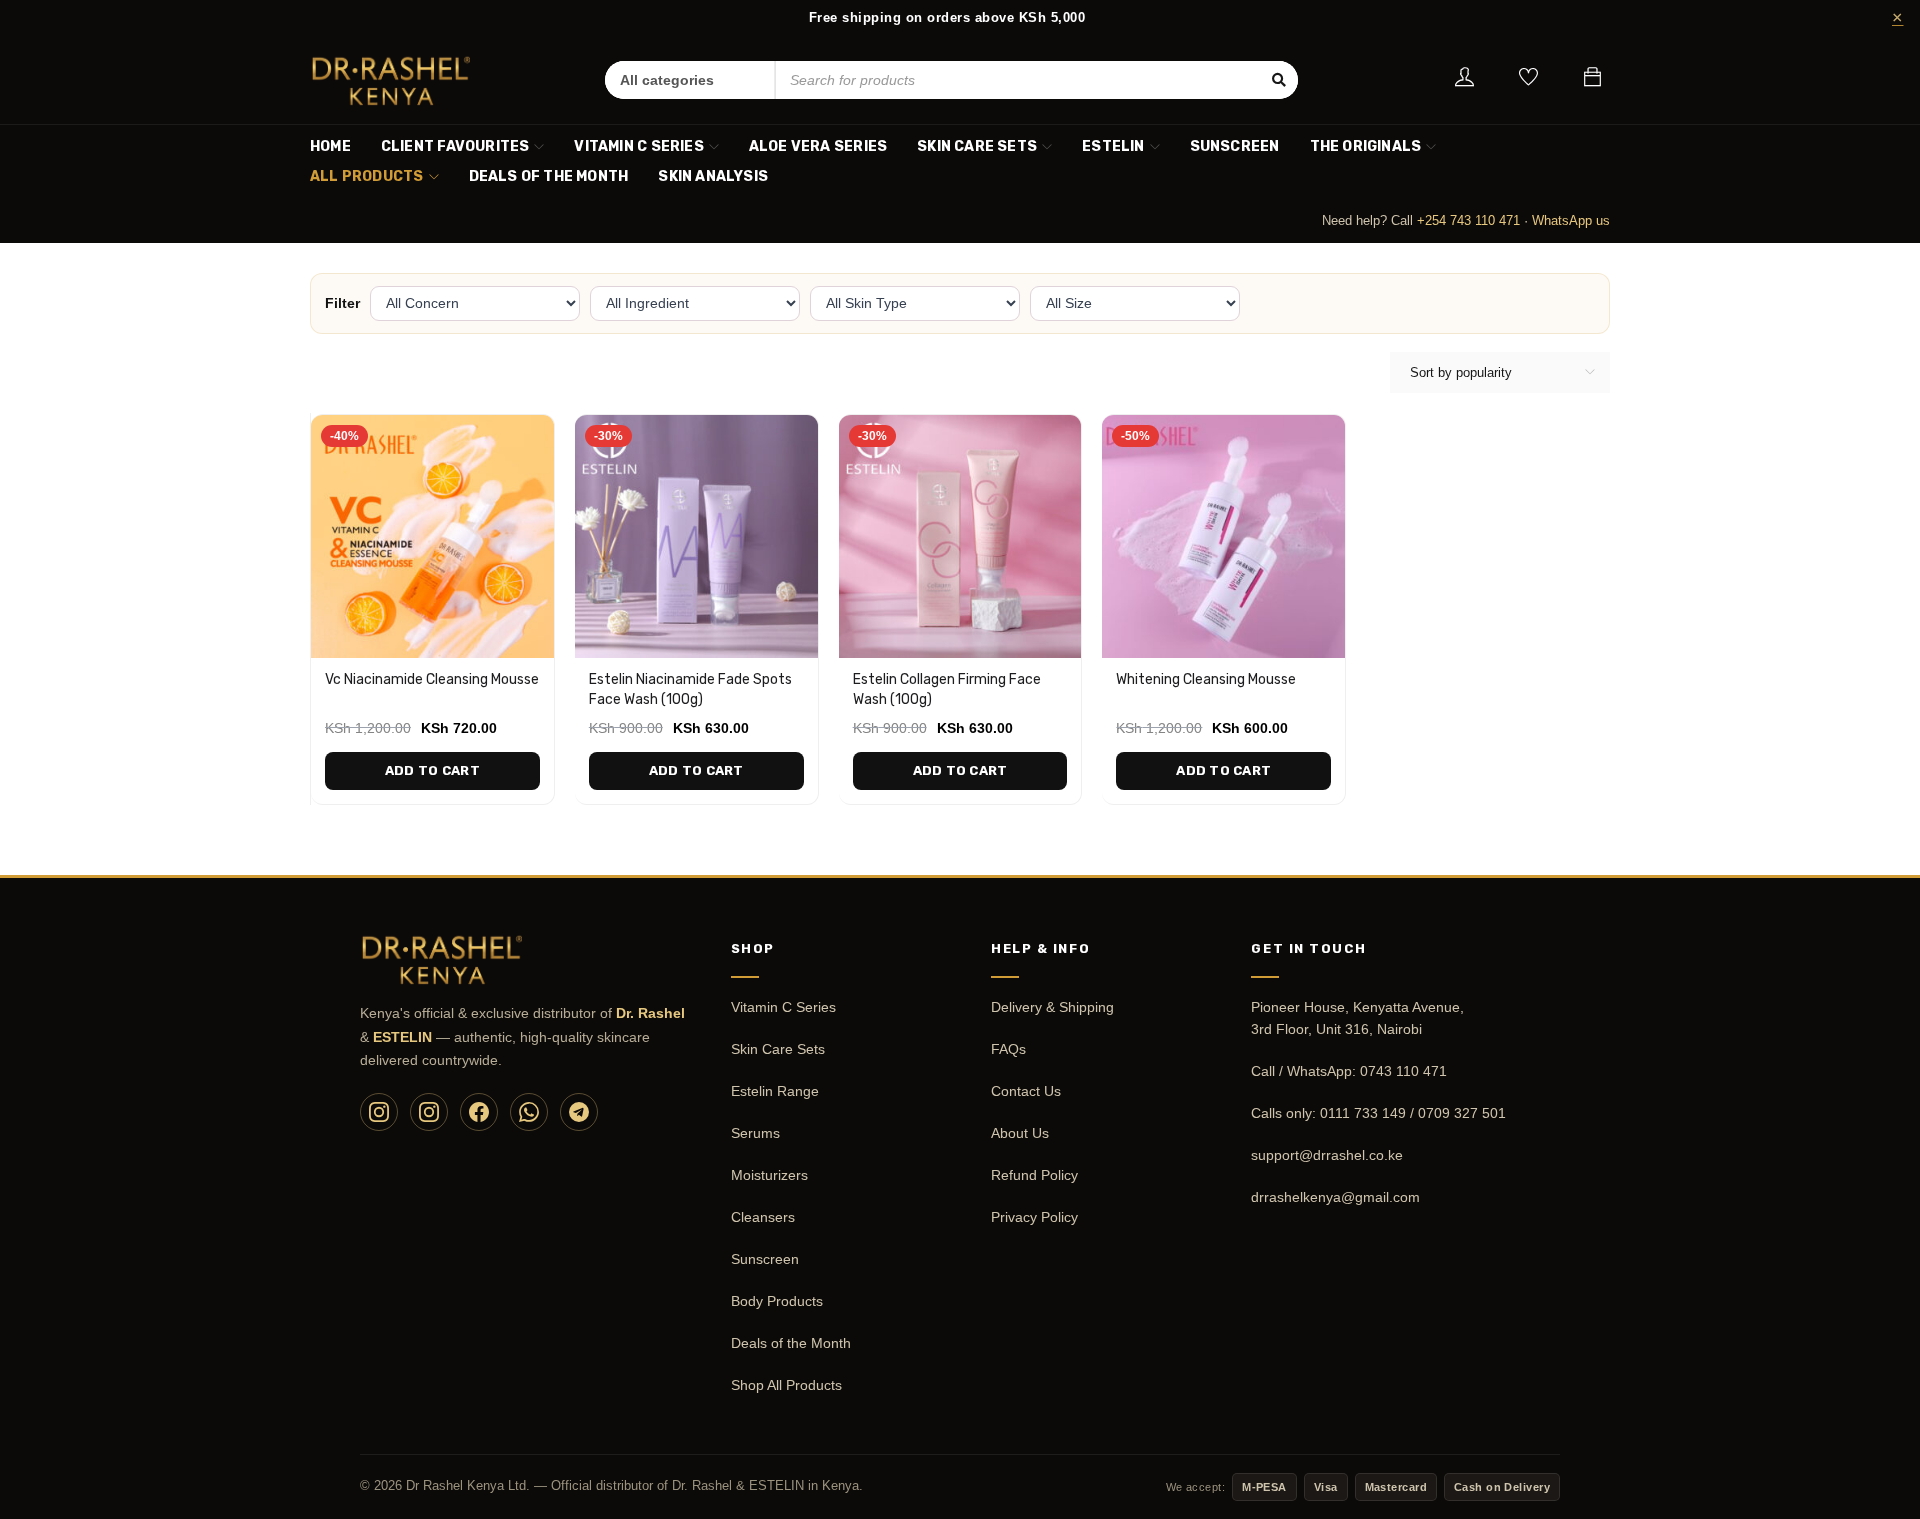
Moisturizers (769, 1175)
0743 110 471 (1403, 1071)
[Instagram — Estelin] (429, 1112)
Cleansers (763, 1217)
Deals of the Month (791, 1343)
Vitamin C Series (783, 1007)
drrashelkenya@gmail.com (1335, 1197)
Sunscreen (765, 1259)
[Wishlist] (1528, 80)
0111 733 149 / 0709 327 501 (1413, 1113)
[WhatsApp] (529, 1112)
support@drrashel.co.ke (1327, 1155)
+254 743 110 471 (1468, 221)
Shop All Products (786, 1385)
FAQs (1008, 1049)
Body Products (777, 1301)
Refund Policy (1034, 1175)
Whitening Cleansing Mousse (1206, 679)
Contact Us (1026, 1091)
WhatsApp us (1571, 221)
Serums (755, 1133)
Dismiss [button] (1896, 18)
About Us (1020, 1133)
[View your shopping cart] (1592, 80)
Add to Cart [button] (432, 770)
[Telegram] (579, 1112)
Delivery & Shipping (1052, 1007)
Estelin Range (775, 1091)
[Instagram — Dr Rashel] (379, 1112)
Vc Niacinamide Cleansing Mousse (432, 679)
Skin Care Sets (778, 1049)
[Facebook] (479, 1112)
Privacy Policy (1034, 1217)
